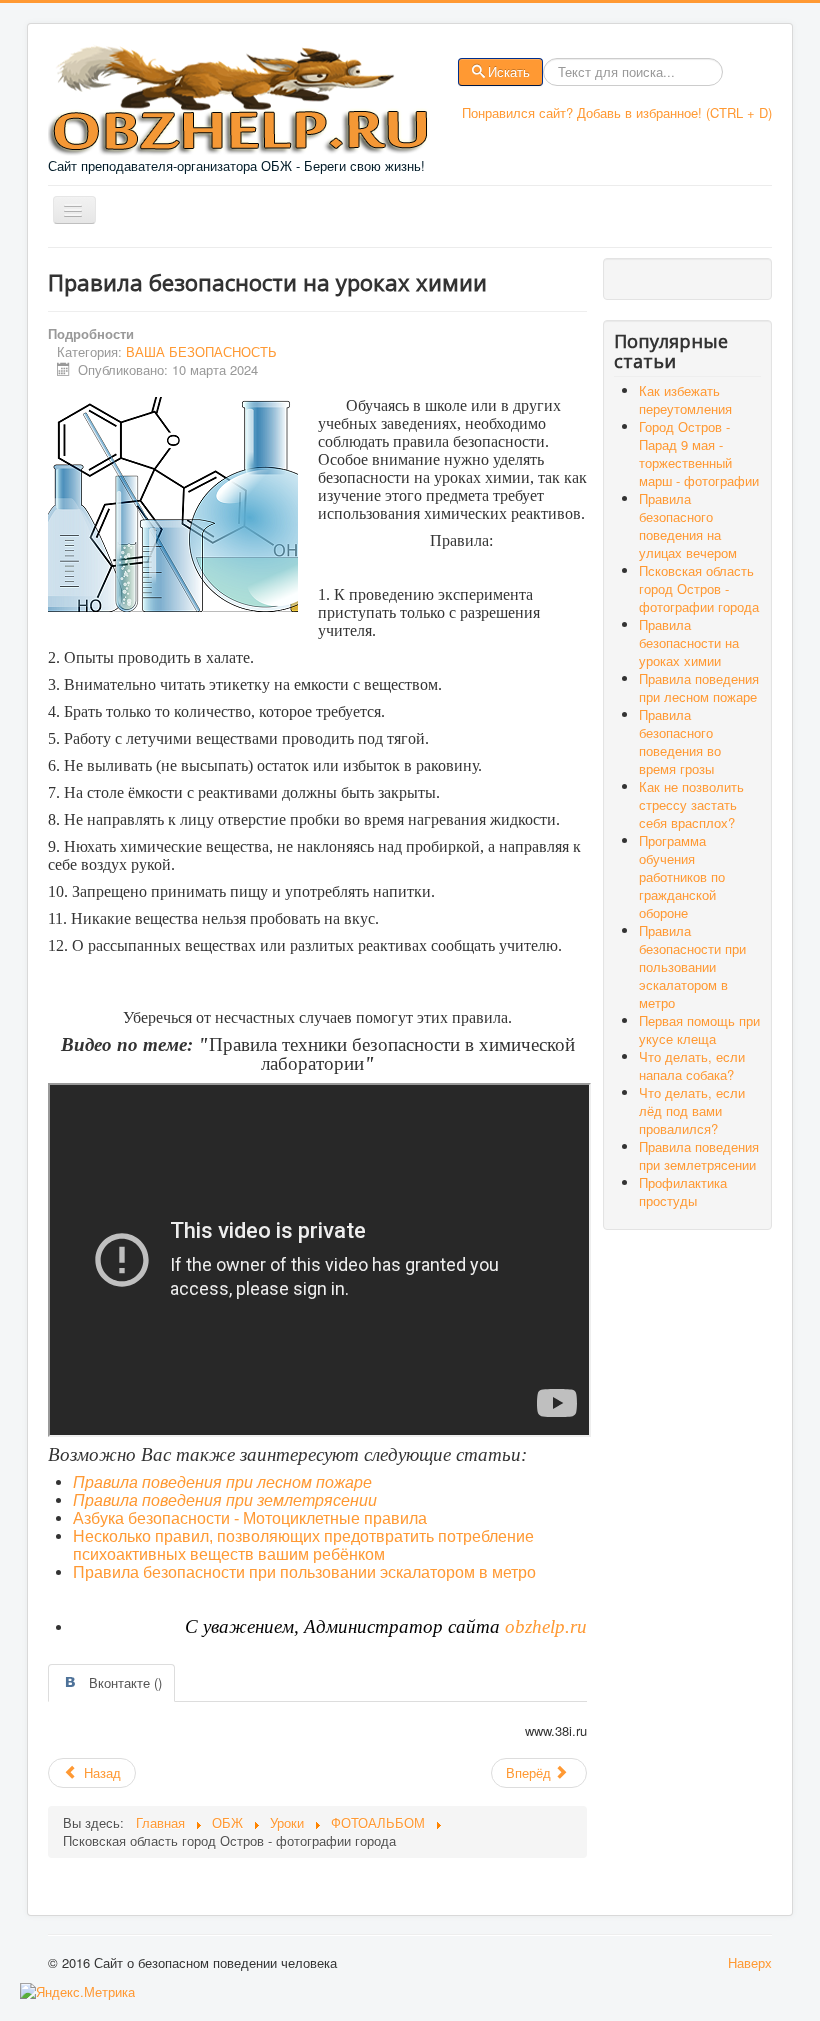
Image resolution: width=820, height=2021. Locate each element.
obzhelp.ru (546, 1626)
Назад (100, 1772)
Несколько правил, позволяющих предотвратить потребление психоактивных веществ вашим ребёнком (303, 1545)
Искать (509, 71)
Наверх (750, 1962)
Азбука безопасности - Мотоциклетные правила (250, 1518)
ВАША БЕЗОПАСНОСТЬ (201, 351)
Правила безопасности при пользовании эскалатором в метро (304, 1572)
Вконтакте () (125, 1682)
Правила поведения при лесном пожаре (222, 1482)
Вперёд (530, 1772)
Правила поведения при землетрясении (225, 1500)
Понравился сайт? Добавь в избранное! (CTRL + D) (617, 112)
